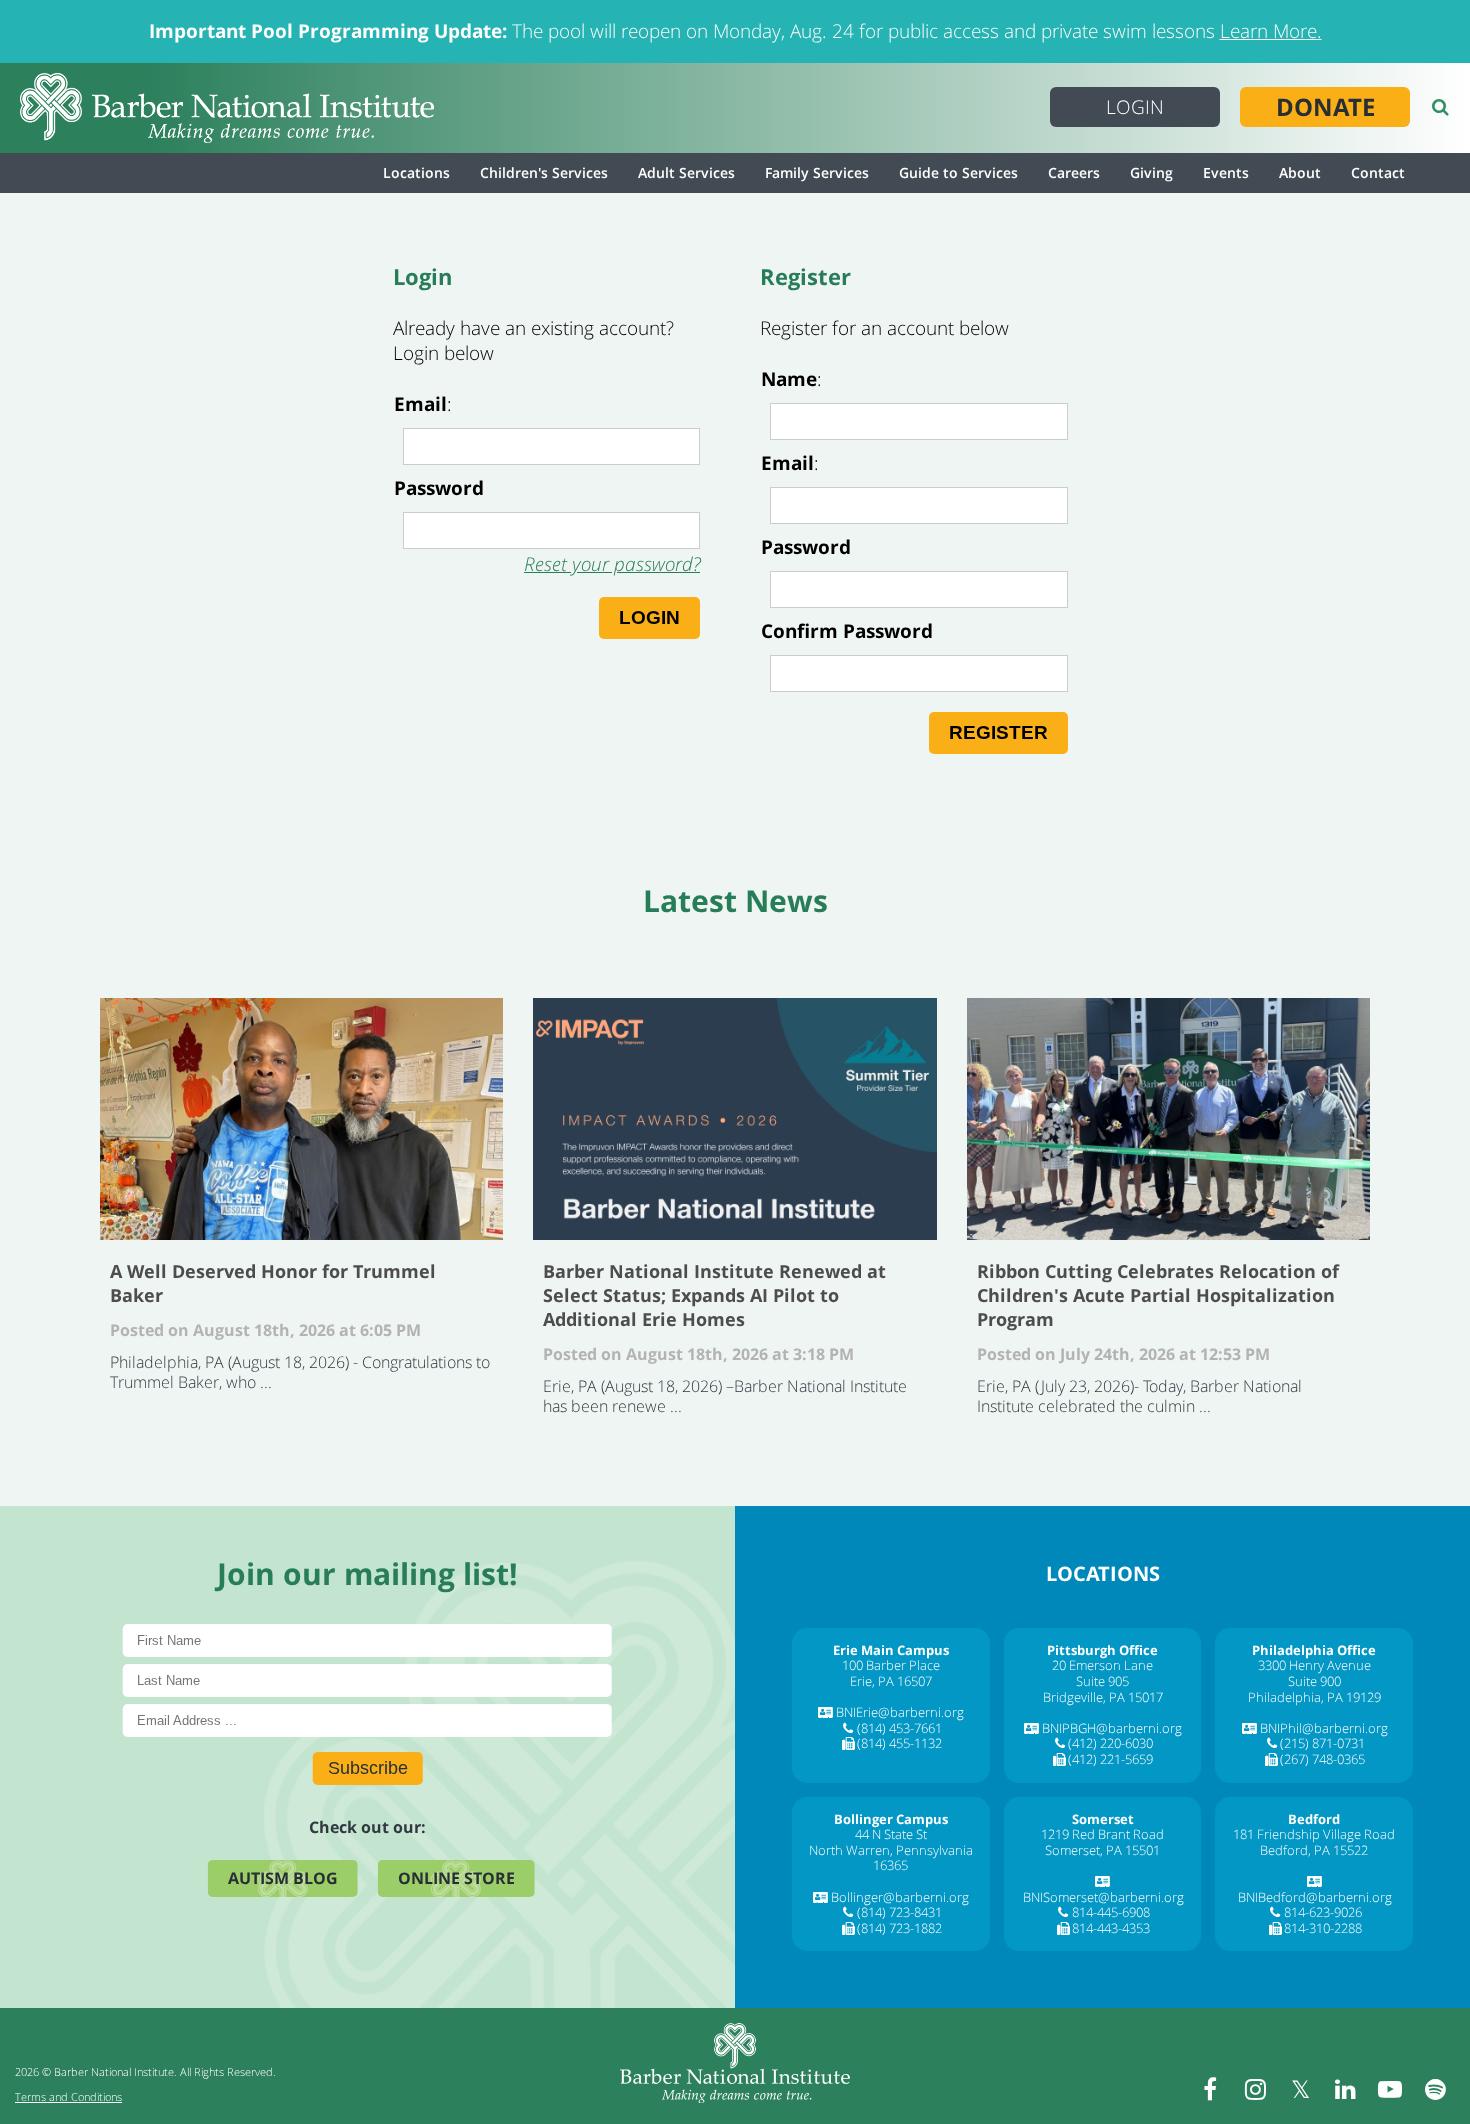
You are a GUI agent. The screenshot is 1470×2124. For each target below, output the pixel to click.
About (1300, 172)
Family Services (817, 172)
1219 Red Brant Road (1102, 1834)
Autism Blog (283, 1878)
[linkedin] (1345, 2089)
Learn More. (1271, 31)
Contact (1378, 172)
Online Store (456, 1878)
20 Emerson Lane (1102, 1665)
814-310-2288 (1323, 1928)
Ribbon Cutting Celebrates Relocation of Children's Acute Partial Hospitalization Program (1168, 1119)
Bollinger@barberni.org (900, 1897)
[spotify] (1435, 2089)
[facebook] (1210, 2089)
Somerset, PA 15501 (1102, 1850)
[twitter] (1300, 2089)
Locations (416, 172)
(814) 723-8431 (899, 1912)
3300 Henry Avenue (1314, 1665)
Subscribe (368, 1768)
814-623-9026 (1323, 1912)
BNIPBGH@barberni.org (1112, 1728)
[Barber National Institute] (227, 108)
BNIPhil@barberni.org (1324, 1728)
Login (1135, 107)
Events (1226, 172)
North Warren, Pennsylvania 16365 (891, 1858)
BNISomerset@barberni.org (1103, 1897)
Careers (1074, 172)
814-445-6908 (1111, 1912)
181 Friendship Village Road (1314, 1834)
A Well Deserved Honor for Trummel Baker (301, 1119)
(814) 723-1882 (899, 1928)
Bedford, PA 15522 (1314, 1850)
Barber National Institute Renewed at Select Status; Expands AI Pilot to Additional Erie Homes (734, 1119)
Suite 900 (1314, 1681)
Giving (1151, 172)
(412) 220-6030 (1110, 1743)
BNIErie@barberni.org (900, 1712)
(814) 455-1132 (899, 1743)
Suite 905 (1102, 1681)
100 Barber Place (891, 1665)
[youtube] (1390, 2089)
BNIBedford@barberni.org (1315, 1897)
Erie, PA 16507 (891, 1681)
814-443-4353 (1111, 1928)
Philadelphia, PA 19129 (1314, 1697)
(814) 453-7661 (899, 1728)
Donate (1325, 107)
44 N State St (891, 1834)
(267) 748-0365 (1322, 1759)
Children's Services (544, 172)
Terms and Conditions (68, 2096)
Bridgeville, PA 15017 (1103, 1697)
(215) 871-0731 (1322, 1743)
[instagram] (1255, 2089)
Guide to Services (958, 172)
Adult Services (686, 172)
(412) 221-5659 (1110, 1759)
